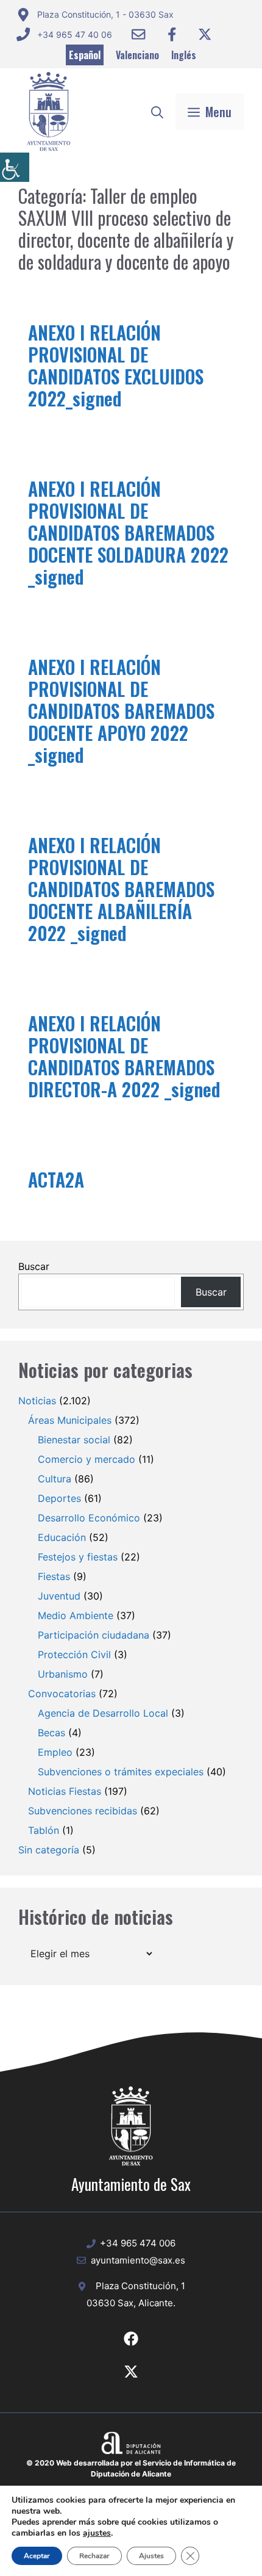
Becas (51, 1733)
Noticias (37, 1401)
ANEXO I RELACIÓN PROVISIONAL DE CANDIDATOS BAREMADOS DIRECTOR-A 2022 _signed (124, 1056)
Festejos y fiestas (78, 1557)
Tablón (44, 1830)
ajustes (97, 2533)
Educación (62, 1537)
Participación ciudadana (94, 1635)
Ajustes (151, 2556)
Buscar (34, 1266)
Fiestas (54, 1576)
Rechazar (94, 2556)
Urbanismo (63, 1674)
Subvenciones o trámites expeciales (121, 1772)
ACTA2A (56, 1179)
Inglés (184, 55)
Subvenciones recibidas (83, 1811)
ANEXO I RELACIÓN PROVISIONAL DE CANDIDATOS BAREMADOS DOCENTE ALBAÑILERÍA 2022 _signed (121, 889)
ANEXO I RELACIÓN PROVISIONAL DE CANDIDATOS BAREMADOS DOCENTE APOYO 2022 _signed (121, 711)
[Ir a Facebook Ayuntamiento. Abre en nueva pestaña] (172, 34)
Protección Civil (74, 1654)
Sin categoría (49, 1850)
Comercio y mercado (87, 1459)
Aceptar (37, 2556)
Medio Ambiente (76, 1615)
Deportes (59, 1498)
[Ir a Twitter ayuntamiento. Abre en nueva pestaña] (205, 34)
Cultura (55, 1479)
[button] (157, 112)
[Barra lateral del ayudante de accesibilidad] (15, 167)
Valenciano (137, 55)
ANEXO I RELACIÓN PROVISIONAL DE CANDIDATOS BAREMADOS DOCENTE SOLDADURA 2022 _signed (128, 532)
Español (85, 55)
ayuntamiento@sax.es (138, 2260)
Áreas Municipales (70, 1420)
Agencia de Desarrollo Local (103, 1713)
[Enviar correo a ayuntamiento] (138, 34)
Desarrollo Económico (89, 1518)
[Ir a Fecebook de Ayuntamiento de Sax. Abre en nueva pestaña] (131, 2339)
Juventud (59, 1596)
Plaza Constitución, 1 (140, 2286)
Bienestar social (74, 1440)
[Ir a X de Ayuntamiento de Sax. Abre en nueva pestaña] (131, 2372)
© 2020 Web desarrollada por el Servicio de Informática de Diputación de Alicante (131, 2468)
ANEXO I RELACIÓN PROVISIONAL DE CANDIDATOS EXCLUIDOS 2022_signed (116, 365)
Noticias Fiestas (65, 1791)
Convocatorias (62, 1694)
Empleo (55, 1752)
